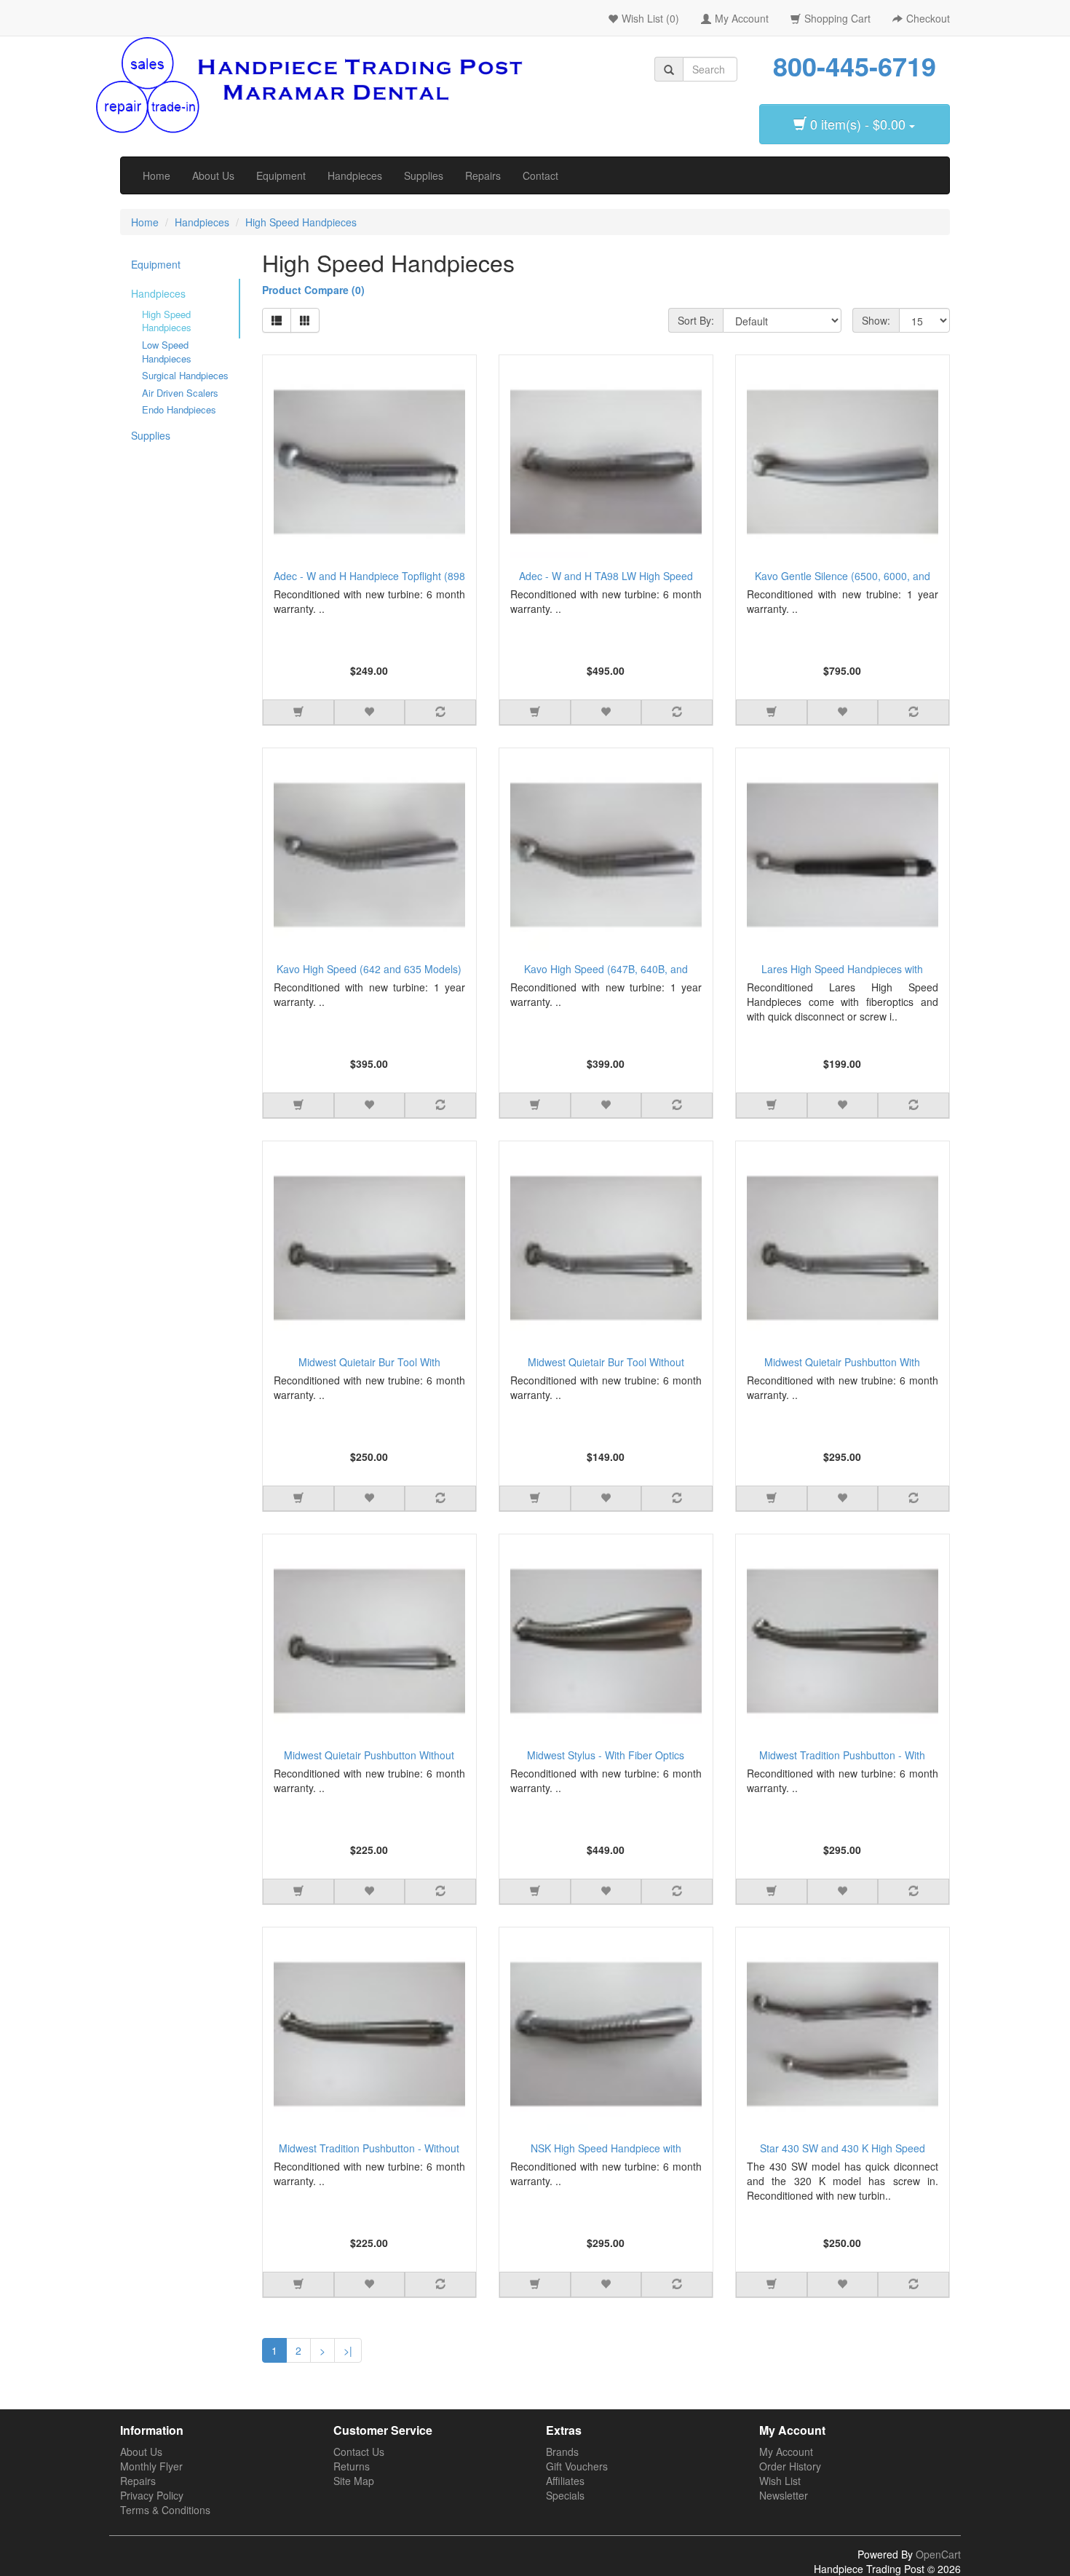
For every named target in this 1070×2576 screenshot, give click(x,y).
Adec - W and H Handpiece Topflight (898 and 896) (369, 578)
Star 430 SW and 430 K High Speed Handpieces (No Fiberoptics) (843, 2150)
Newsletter (784, 2495)
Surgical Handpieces (185, 376)
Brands (562, 2452)
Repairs (483, 175)
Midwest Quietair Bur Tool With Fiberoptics (369, 1364)
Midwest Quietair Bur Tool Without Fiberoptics (606, 1364)
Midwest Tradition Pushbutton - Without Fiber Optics (369, 2150)
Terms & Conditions (165, 2510)
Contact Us (359, 2452)
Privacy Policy (152, 2495)
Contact (540, 175)
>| (348, 2350)
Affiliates (565, 2481)
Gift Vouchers (577, 2466)
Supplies (424, 175)
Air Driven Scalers (180, 393)
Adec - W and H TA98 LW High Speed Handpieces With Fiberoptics (606, 578)
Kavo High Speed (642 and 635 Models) (369, 969)
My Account (786, 2452)
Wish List (780, 2481)
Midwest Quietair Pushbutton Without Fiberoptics (369, 1757)
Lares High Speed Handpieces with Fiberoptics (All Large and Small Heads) (842, 971)
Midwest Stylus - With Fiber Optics (606, 1755)
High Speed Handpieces (301, 222)
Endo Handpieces (179, 410)
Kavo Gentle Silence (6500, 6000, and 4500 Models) (843, 578)
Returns (352, 2466)
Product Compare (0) (313, 290)
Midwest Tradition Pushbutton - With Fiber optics (842, 1757)
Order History (790, 2466)
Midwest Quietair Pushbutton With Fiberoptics (842, 1364)
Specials (565, 2495)
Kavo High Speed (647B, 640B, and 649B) (606, 971)
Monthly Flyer (151, 2466)
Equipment (281, 175)
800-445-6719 (855, 66)
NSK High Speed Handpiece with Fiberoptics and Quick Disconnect (606, 2150)
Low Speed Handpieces (167, 352)
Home (156, 175)
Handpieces (355, 175)
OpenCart (938, 2554)
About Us (213, 175)
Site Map (354, 2481)
